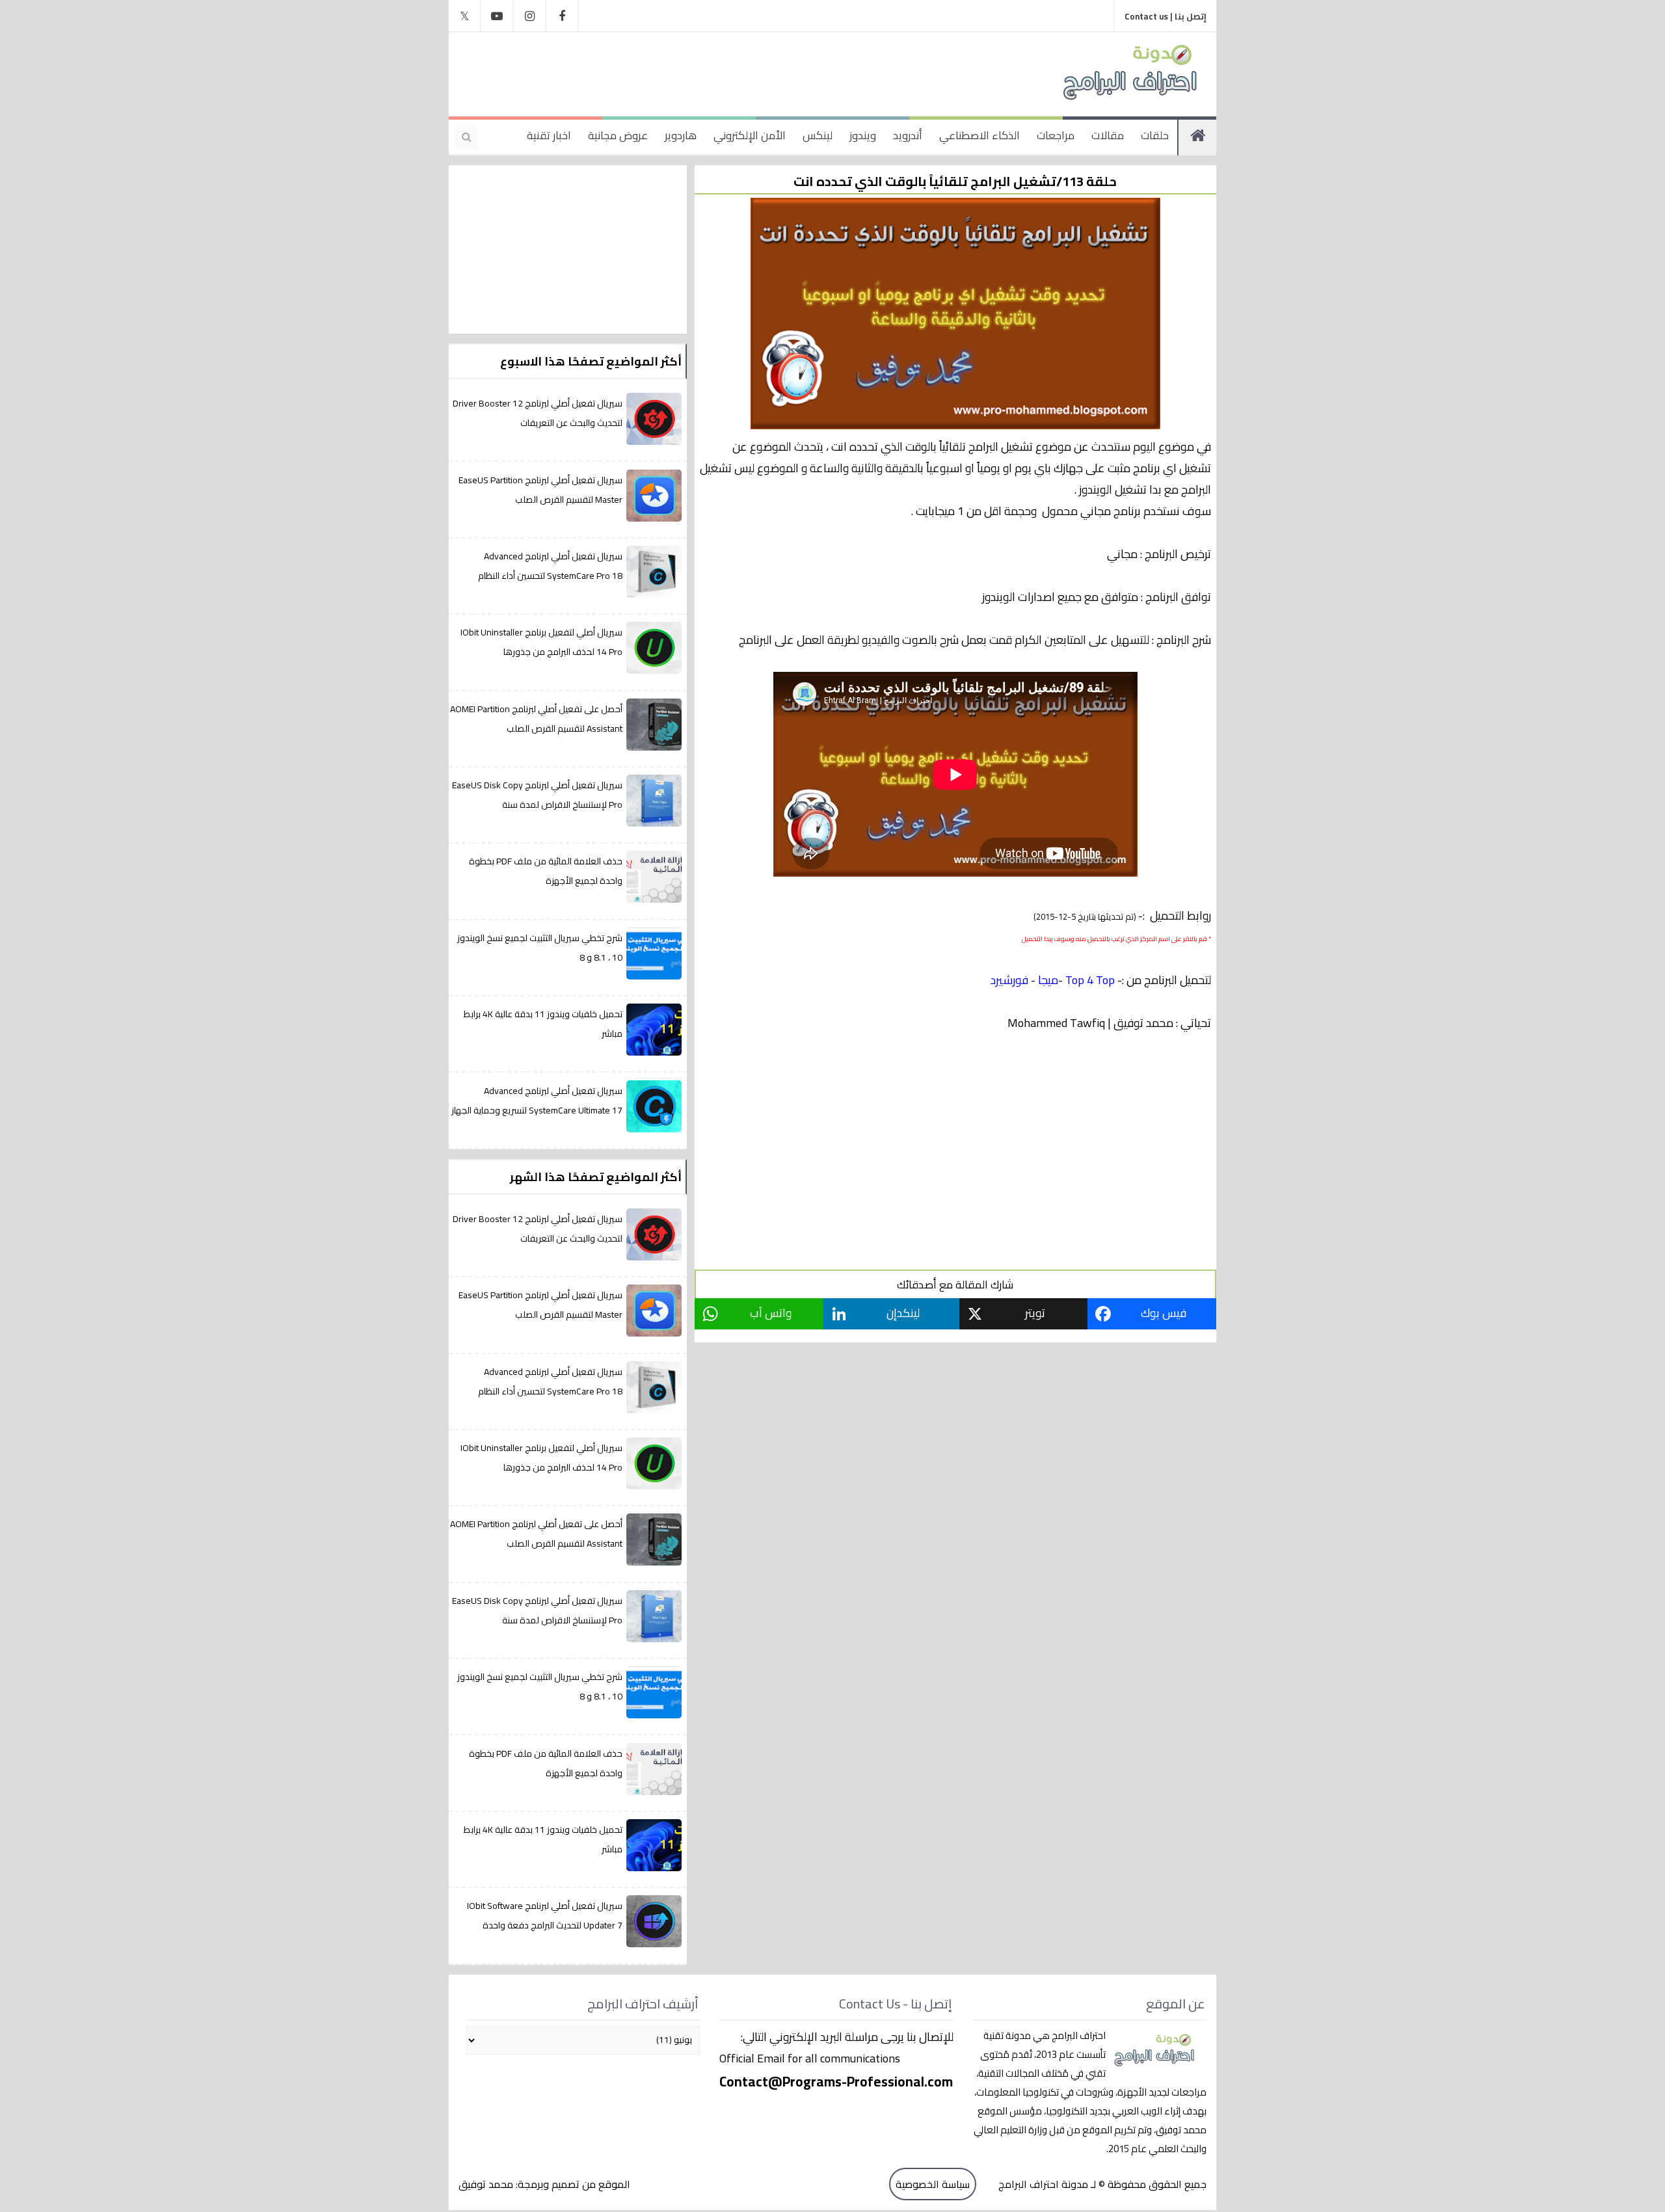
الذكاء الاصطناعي (979, 135)
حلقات (1155, 135)
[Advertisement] (718, 72)
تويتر (1035, 1313)
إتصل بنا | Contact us (1165, 16)
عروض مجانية (618, 135)
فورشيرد (1009, 980)
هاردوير (681, 135)
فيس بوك (1164, 1313)
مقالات (1108, 135)
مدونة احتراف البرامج (1042, 2184)
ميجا (1048, 980)
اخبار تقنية (549, 135)
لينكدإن (903, 1313)
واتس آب (771, 1313)
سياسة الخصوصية (933, 2184)
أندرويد (908, 135)
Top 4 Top (1090, 980)
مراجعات (1056, 135)
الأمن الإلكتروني (750, 135)
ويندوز (863, 135)
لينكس (818, 135)
